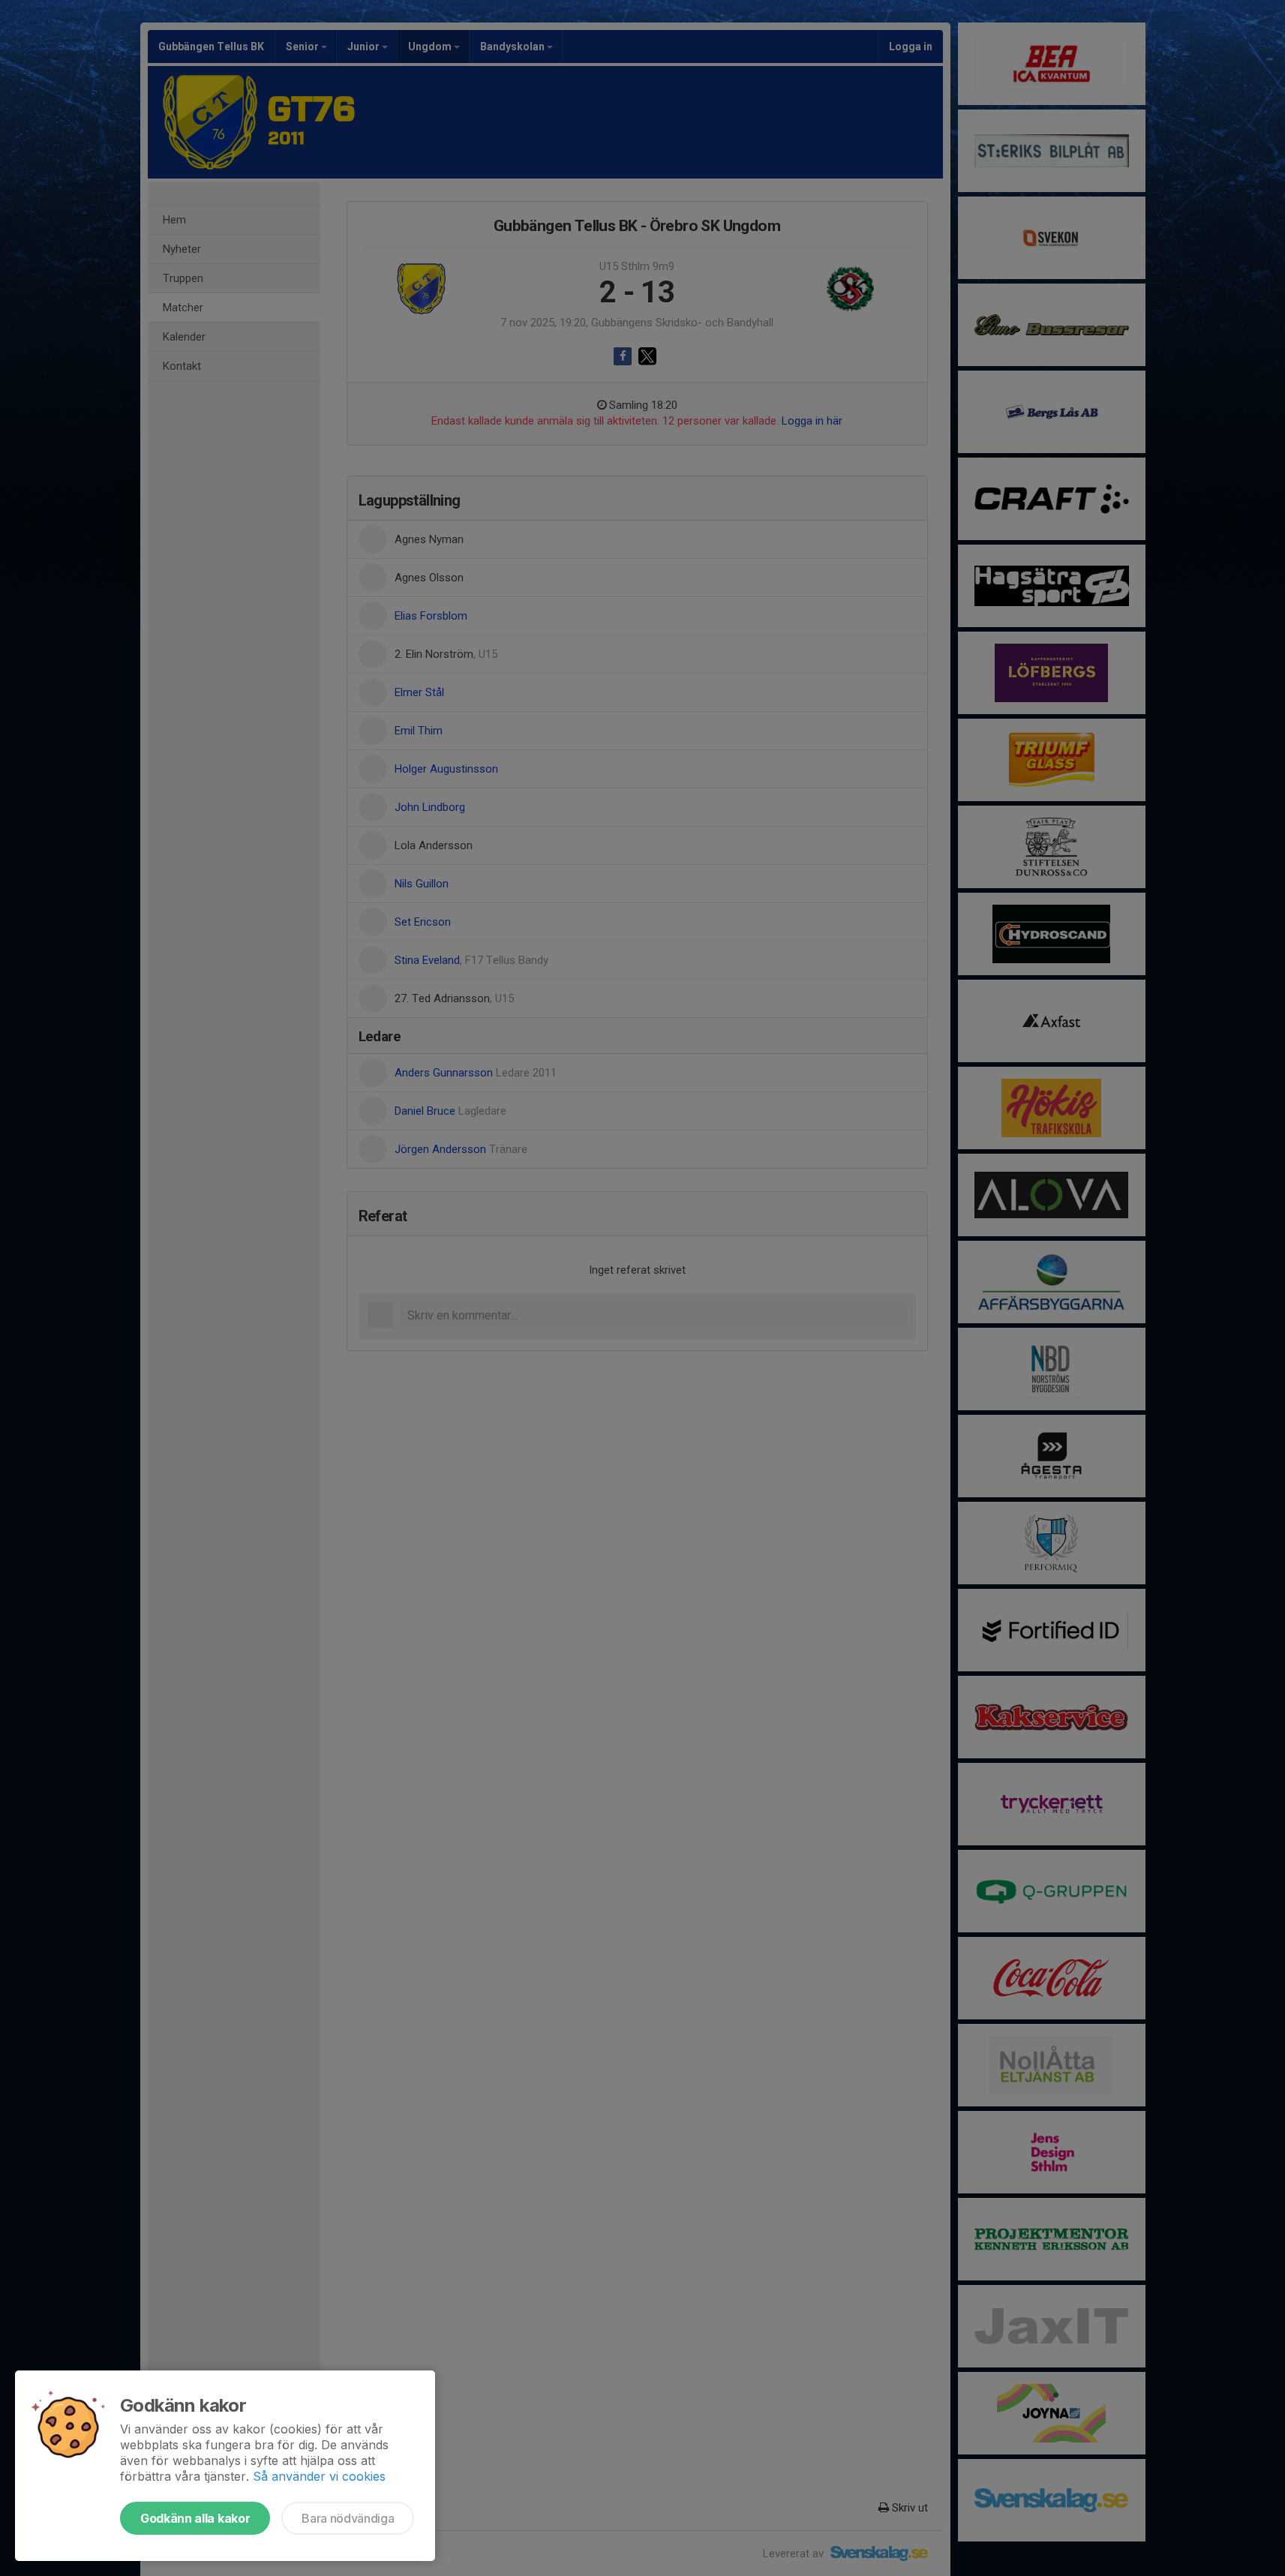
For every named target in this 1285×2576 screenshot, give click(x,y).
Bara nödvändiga (348, 2518)
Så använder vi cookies (319, 2476)
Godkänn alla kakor (195, 2518)
